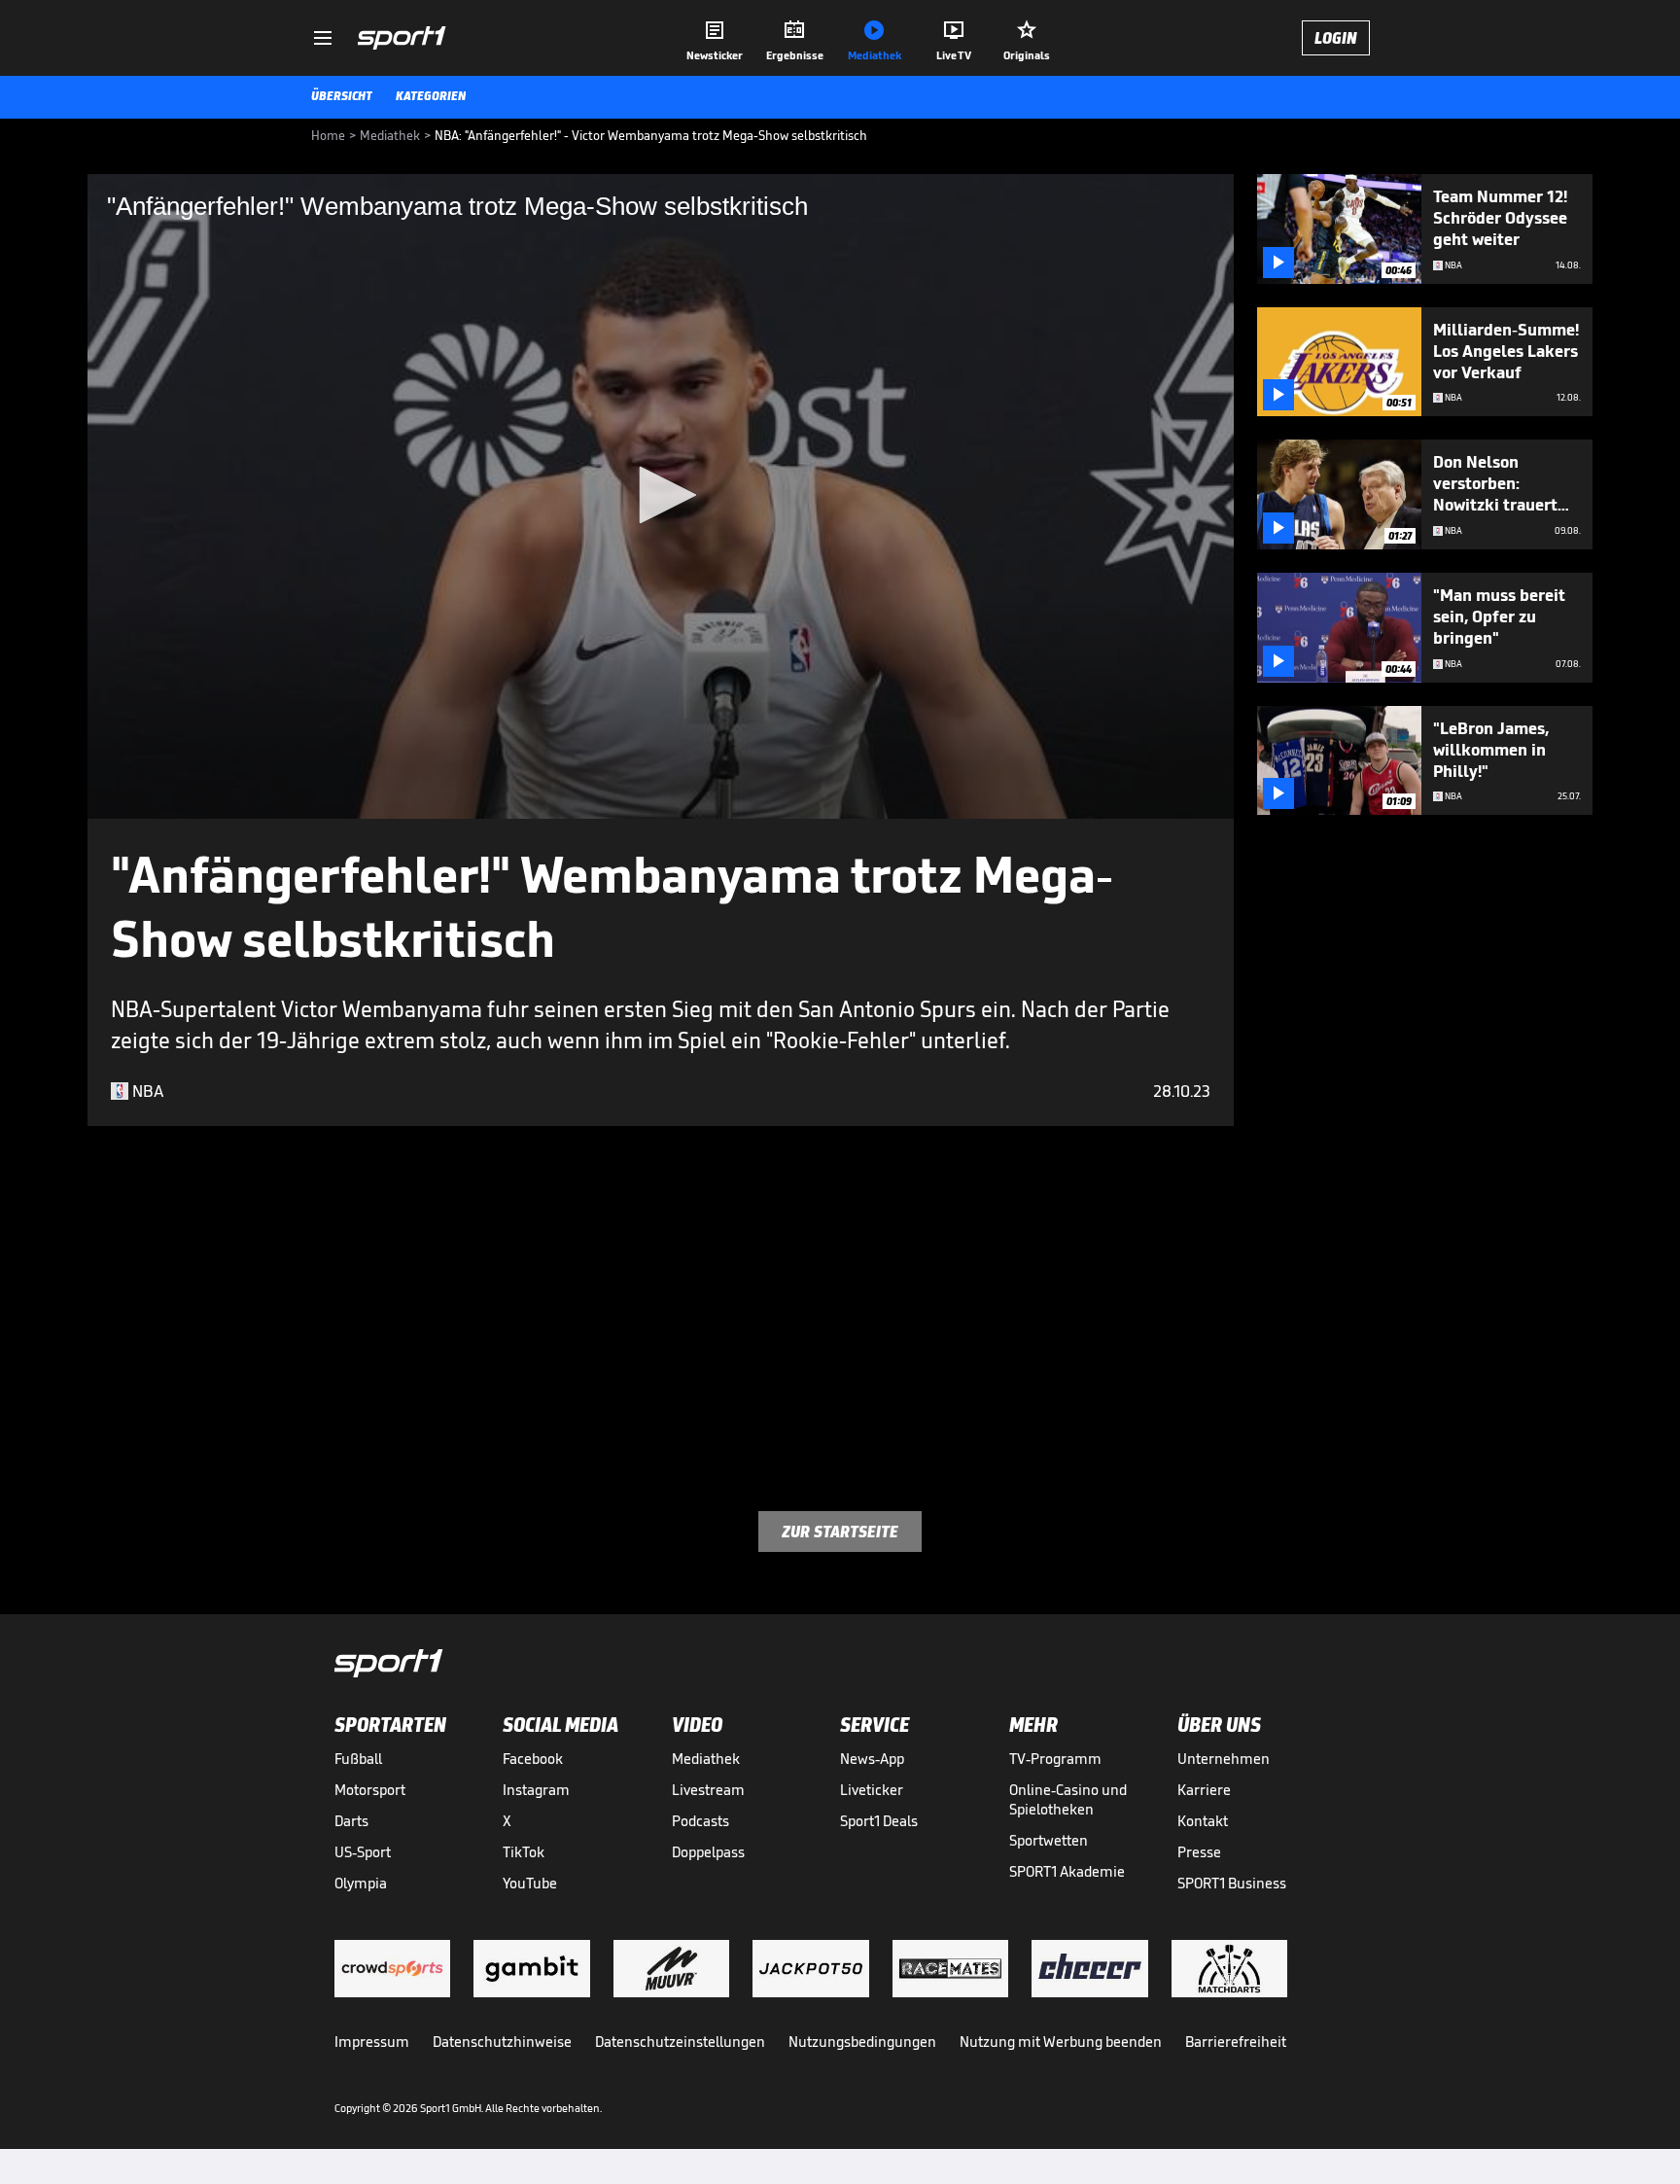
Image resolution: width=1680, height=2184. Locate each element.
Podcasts (700, 1821)
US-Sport (363, 1852)
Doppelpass (708, 1852)
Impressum (372, 2042)
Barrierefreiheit (1236, 2042)
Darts (351, 1821)
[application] (661, 496)
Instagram (536, 1790)
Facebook (533, 1759)
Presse (1199, 1852)
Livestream (708, 1790)
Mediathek (706, 1759)
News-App (872, 1759)
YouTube (530, 1883)
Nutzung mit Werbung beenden (1061, 2042)
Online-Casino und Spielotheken (1068, 1799)
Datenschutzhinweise (502, 2042)
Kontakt (1203, 1821)
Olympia (361, 1883)
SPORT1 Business (1232, 1883)
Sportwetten (1049, 1840)
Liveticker (872, 1790)
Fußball (358, 1759)
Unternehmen (1224, 1759)
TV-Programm (1055, 1759)
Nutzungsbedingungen (862, 2042)
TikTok (524, 1852)
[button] (661, 495)
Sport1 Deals (879, 1821)
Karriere (1204, 1790)
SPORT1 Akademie (1067, 1871)
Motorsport (370, 1790)
